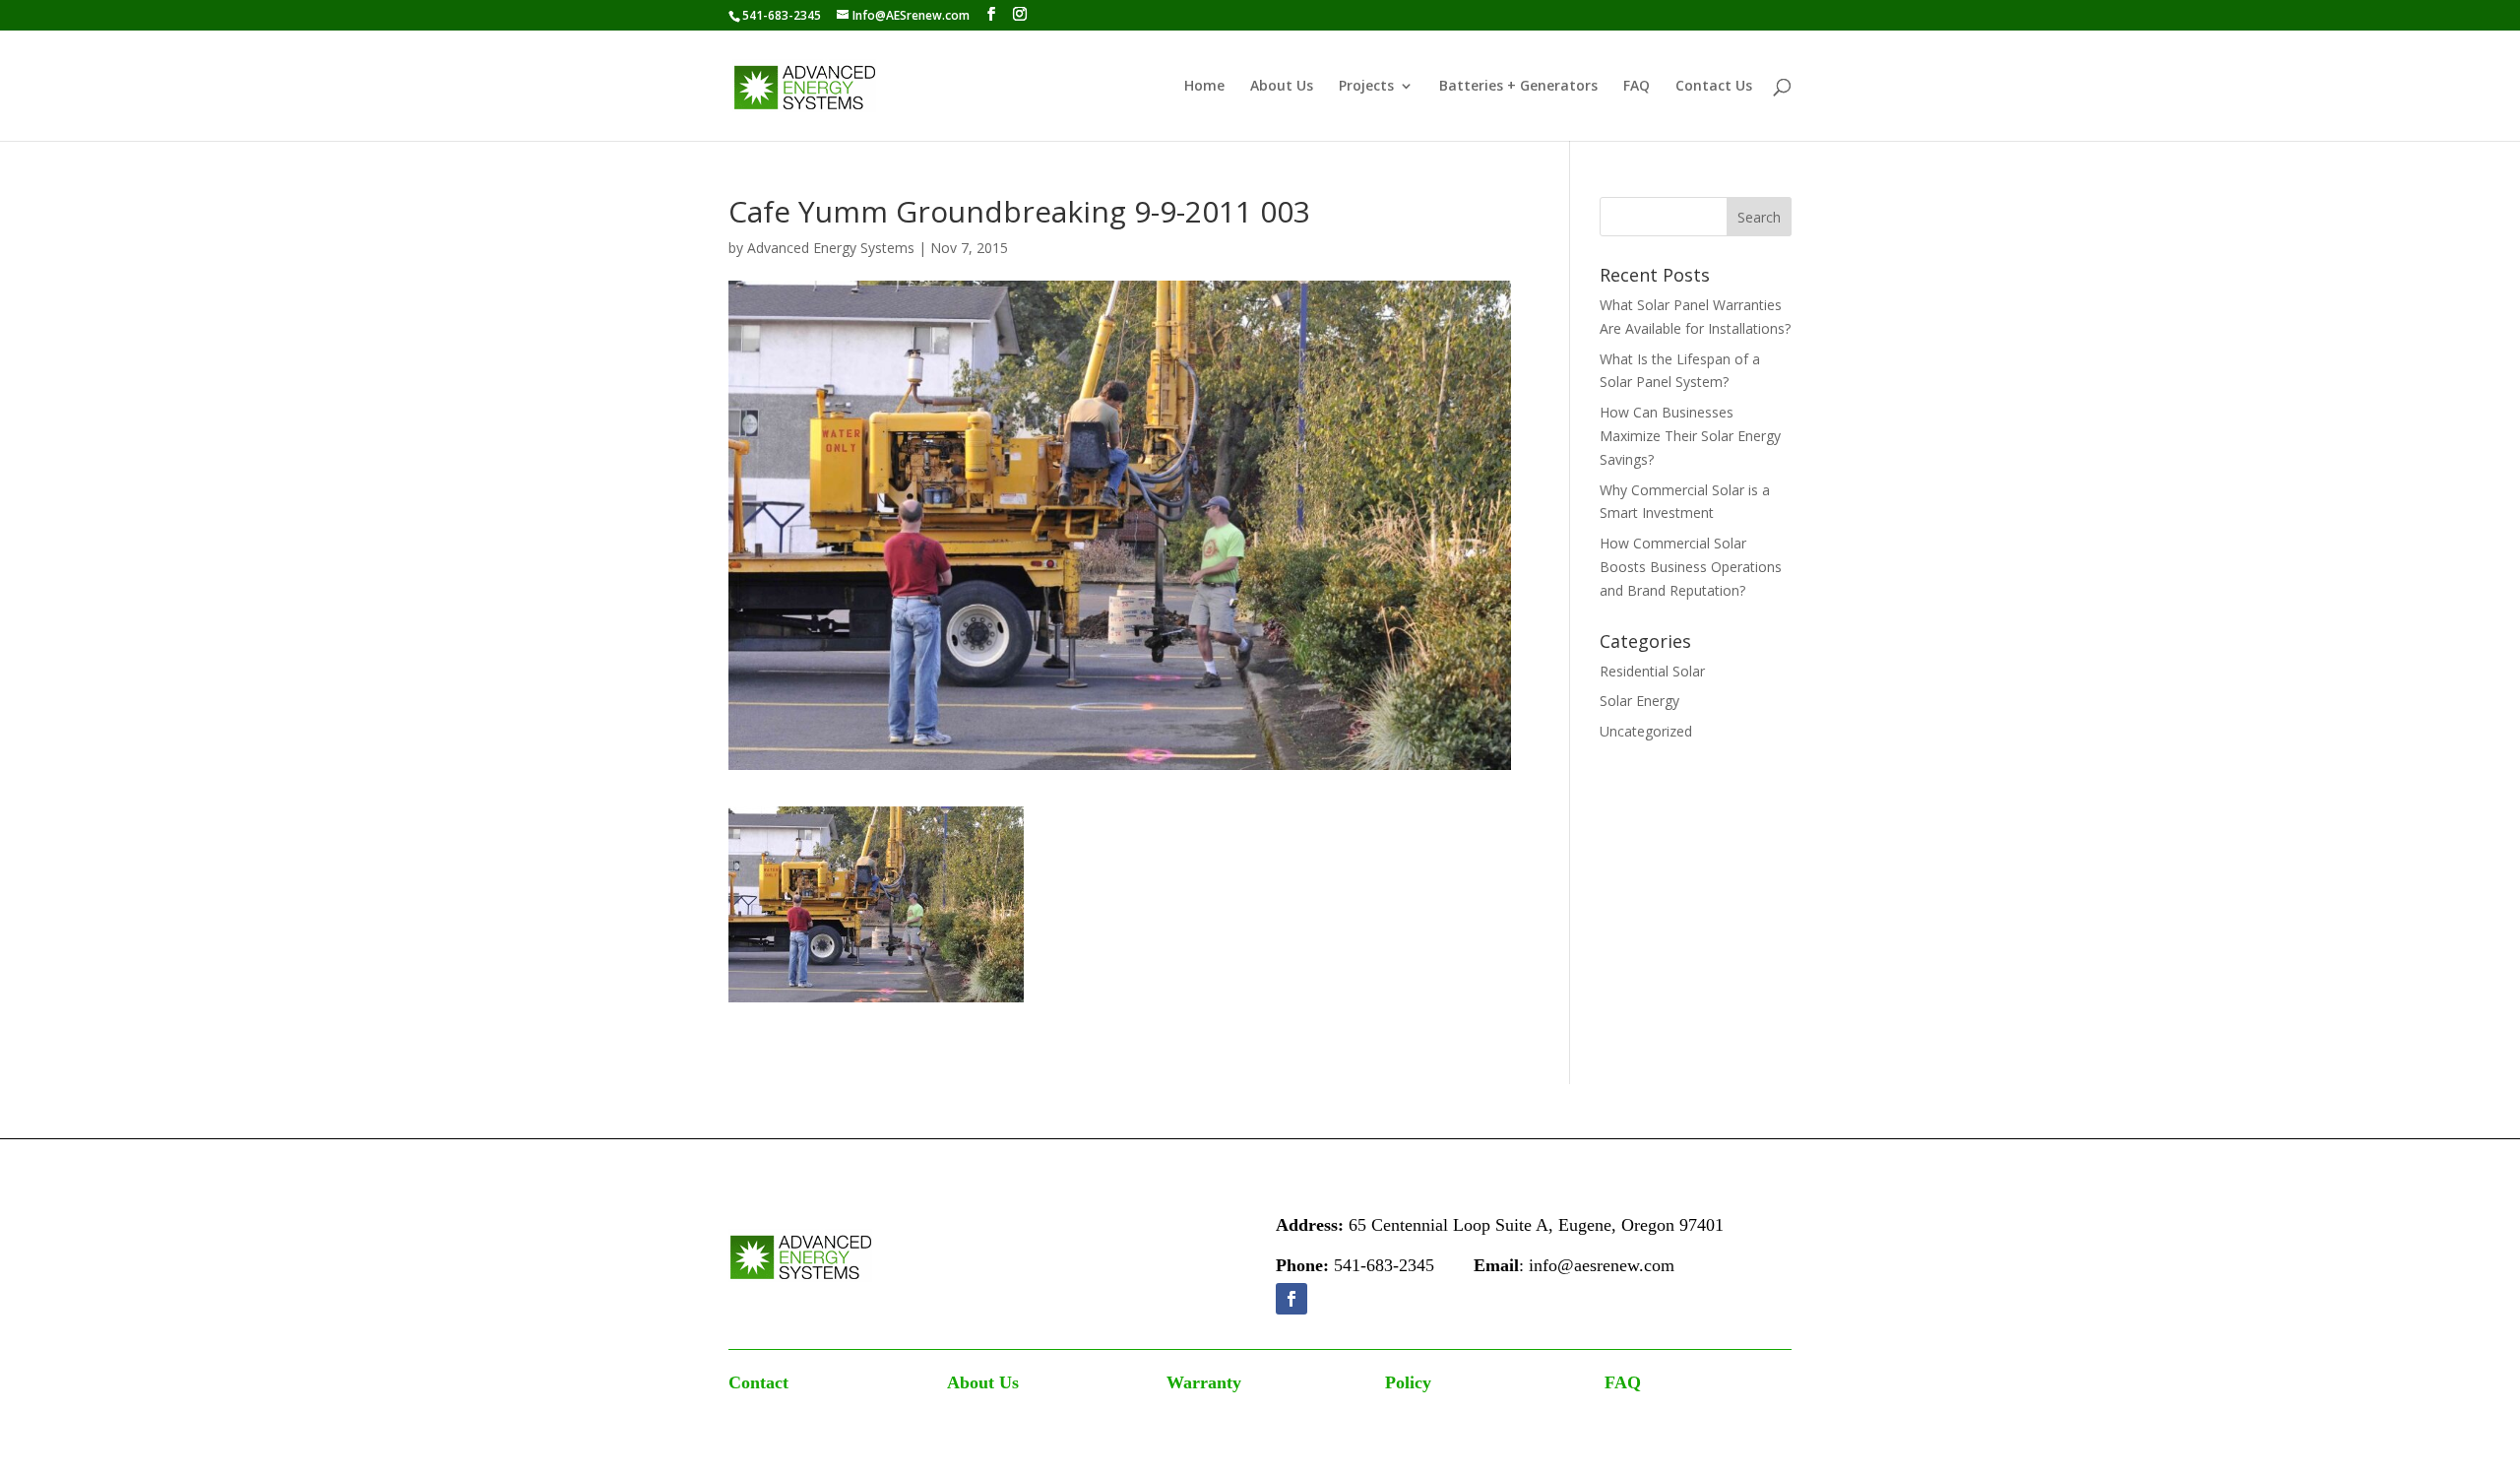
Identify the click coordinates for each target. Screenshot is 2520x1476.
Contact (758, 1382)
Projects (1366, 87)
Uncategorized (1646, 731)
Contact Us (1714, 87)
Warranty (1204, 1382)
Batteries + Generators (1518, 87)
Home (1204, 87)
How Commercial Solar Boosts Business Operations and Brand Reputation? (1691, 567)
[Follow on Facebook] (1291, 1299)
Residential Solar (1652, 671)
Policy (1408, 1382)
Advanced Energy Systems (831, 248)
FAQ (1637, 87)
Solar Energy (1639, 701)
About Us (1282, 87)
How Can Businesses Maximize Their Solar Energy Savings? (1690, 436)
